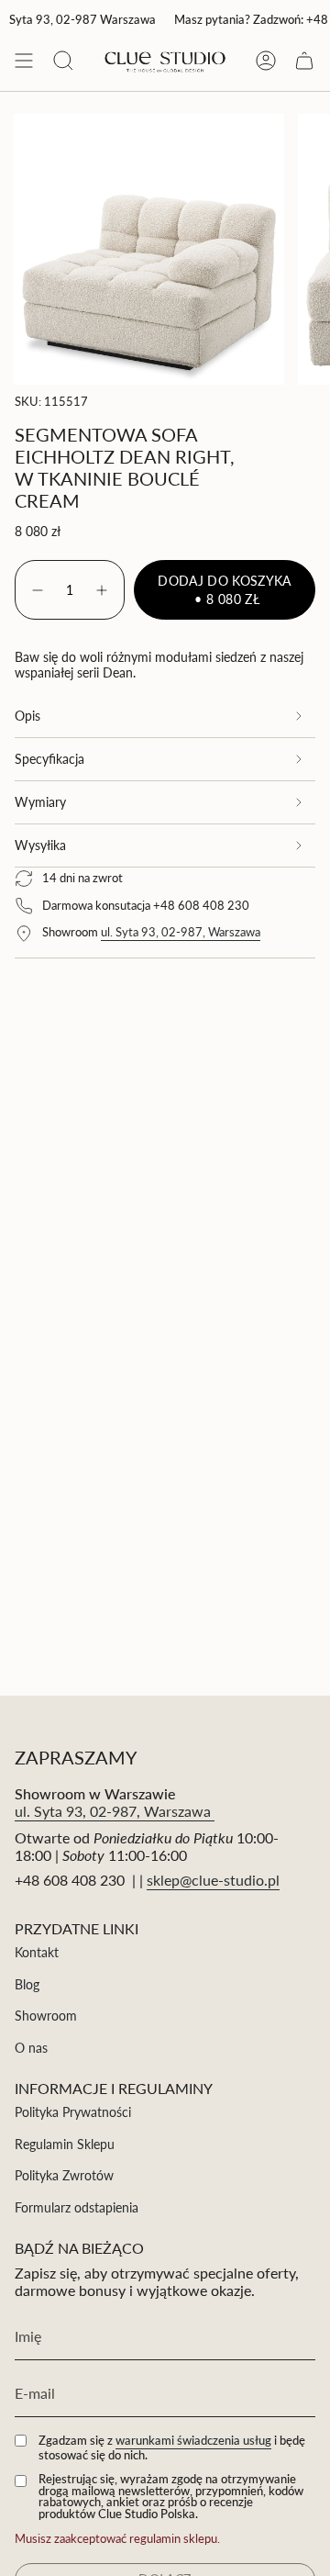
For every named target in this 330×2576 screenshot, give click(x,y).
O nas (31, 2048)
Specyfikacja (49, 759)
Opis (27, 716)
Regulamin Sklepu (65, 2144)
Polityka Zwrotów (64, 2175)
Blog (27, 1984)
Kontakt (37, 1952)
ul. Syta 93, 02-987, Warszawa (181, 932)
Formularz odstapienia (77, 2207)
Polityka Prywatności (73, 2112)
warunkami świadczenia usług (193, 2440)
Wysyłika (40, 845)
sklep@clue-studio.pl (213, 1880)
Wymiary (40, 802)
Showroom (46, 2016)
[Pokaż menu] (24, 61)
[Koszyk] (304, 61)
